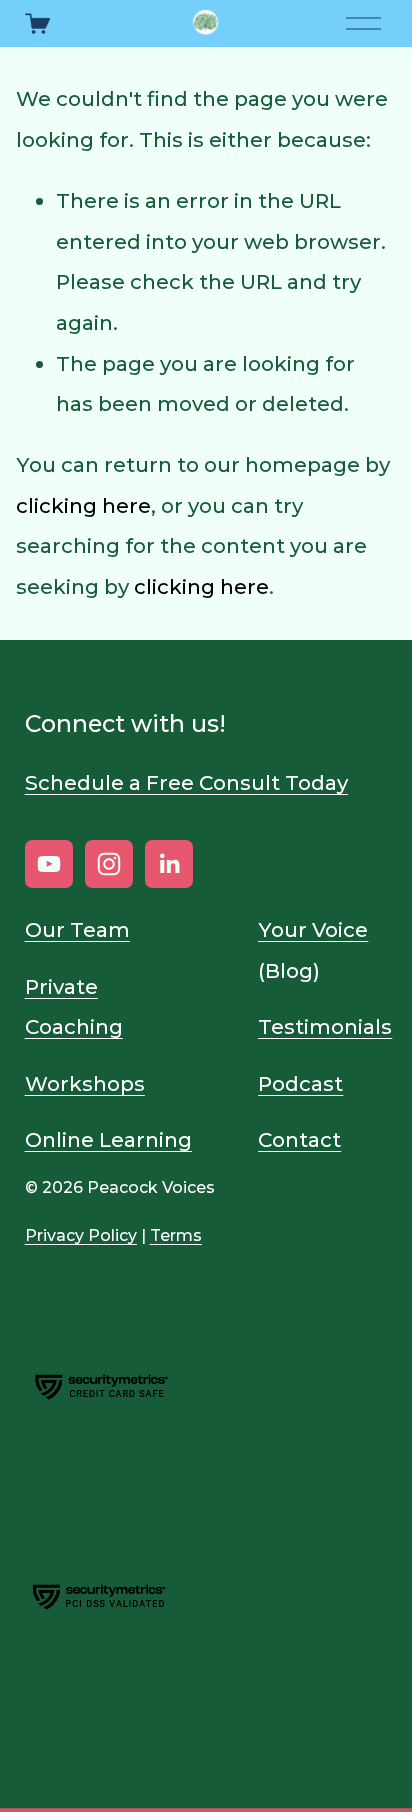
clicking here (83, 505)
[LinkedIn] (169, 864)
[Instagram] (109, 864)
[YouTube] (49, 864)
